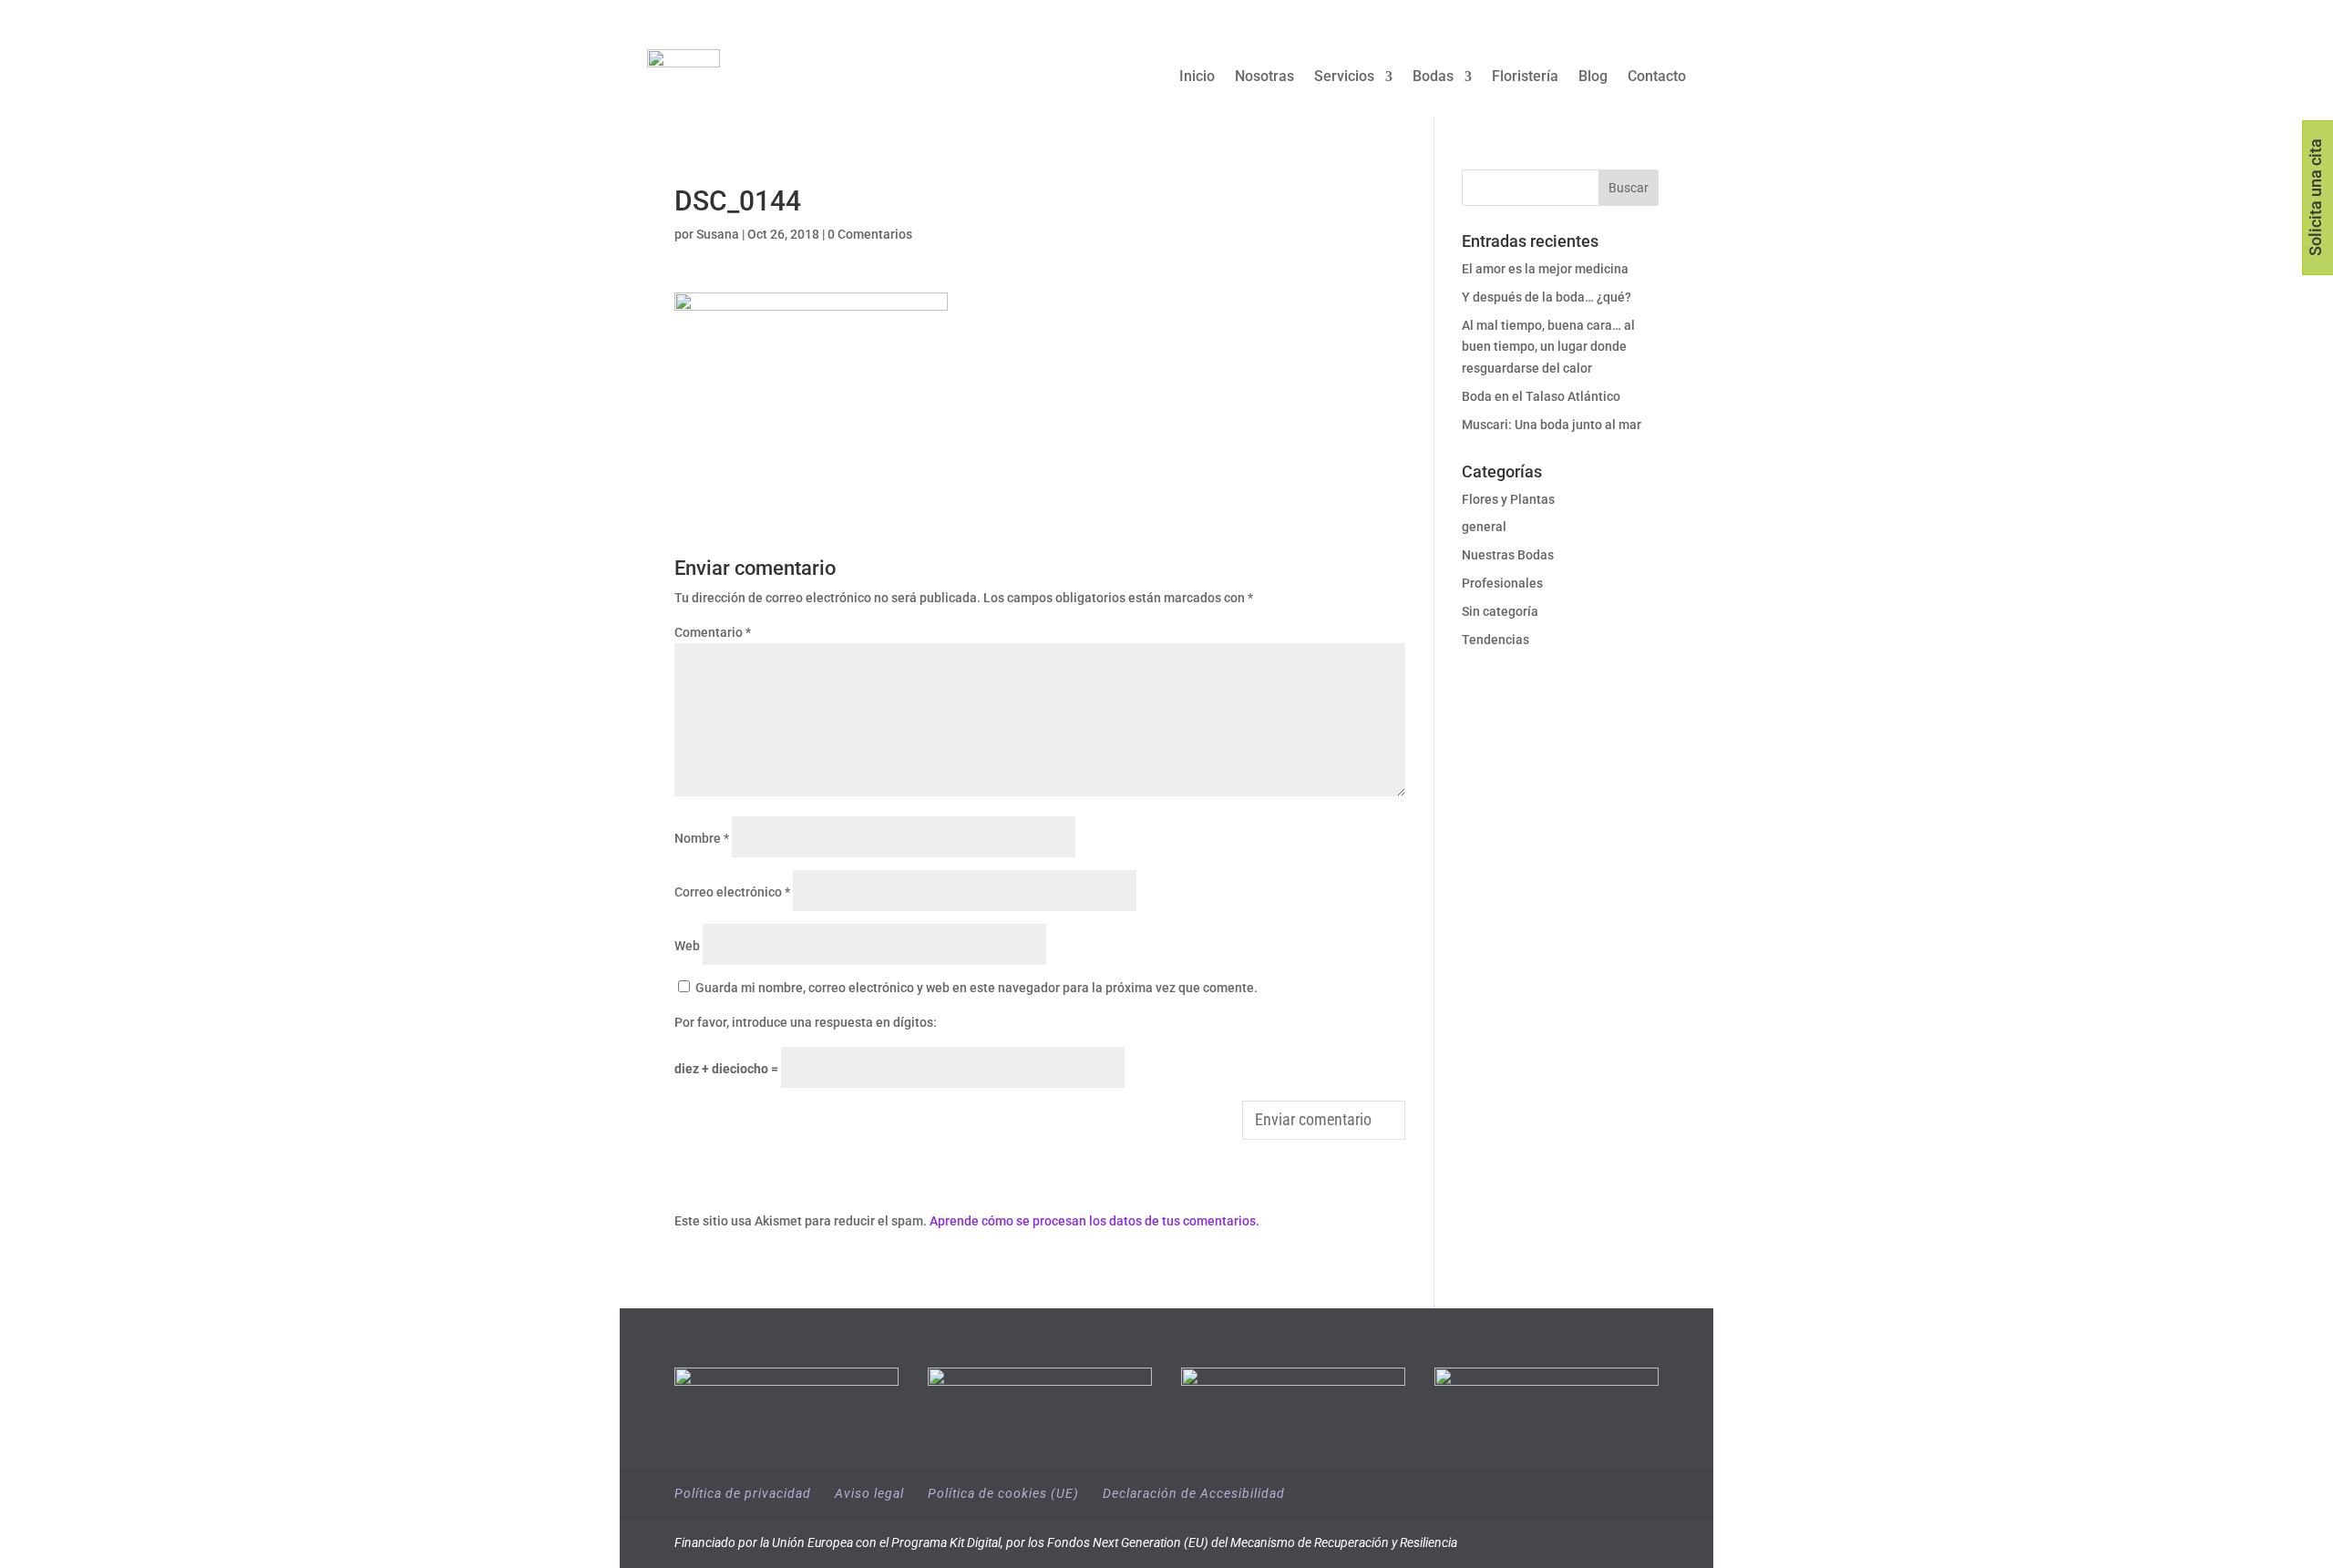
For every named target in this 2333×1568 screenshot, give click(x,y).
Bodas (1433, 77)
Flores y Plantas (1508, 499)
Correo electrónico (732, 892)
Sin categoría (1500, 611)
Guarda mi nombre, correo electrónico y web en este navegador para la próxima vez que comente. (976, 988)
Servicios (1344, 77)
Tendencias (1495, 640)
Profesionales (1502, 583)
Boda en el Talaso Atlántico (1541, 396)
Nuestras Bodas (1508, 555)
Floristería (1525, 77)
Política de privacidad (743, 1493)
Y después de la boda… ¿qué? (1547, 297)
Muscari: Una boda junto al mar (1552, 425)
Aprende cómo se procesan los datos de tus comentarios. (1095, 1221)
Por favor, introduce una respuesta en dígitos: (806, 1022)
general (1484, 527)
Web (687, 946)
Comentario (713, 632)
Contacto (1657, 77)
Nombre (702, 838)
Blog (1593, 77)
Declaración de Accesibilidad (1194, 1493)
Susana (718, 234)
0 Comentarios (870, 234)
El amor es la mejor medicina (1547, 269)
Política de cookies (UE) (1003, 1493)
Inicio (1197, 77)
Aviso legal (869, 1493)
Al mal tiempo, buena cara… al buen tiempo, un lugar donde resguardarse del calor (1548, 347)
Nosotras (1264, 77)
